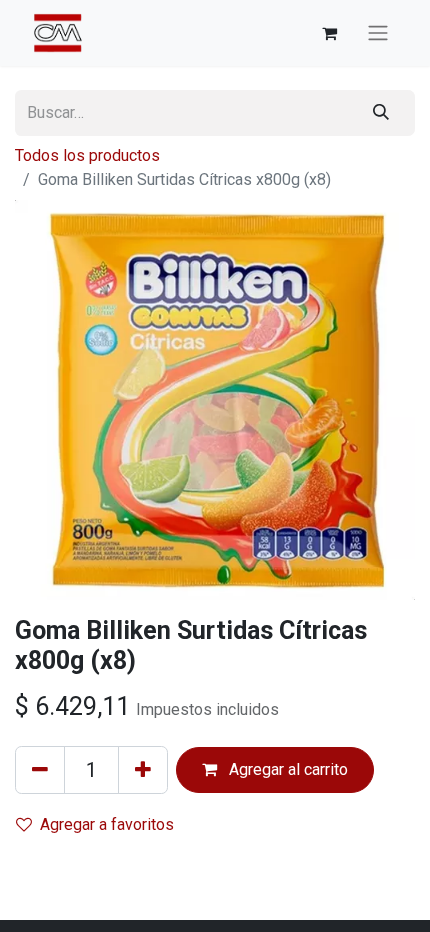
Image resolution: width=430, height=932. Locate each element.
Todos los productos (87, 155)
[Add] (143, 770)
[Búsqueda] (381, 113)
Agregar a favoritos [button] (107, 824)
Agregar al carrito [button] (286, 769)
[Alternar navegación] (378, 33)
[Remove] (40, 770)
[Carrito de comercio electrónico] (329, 33)
